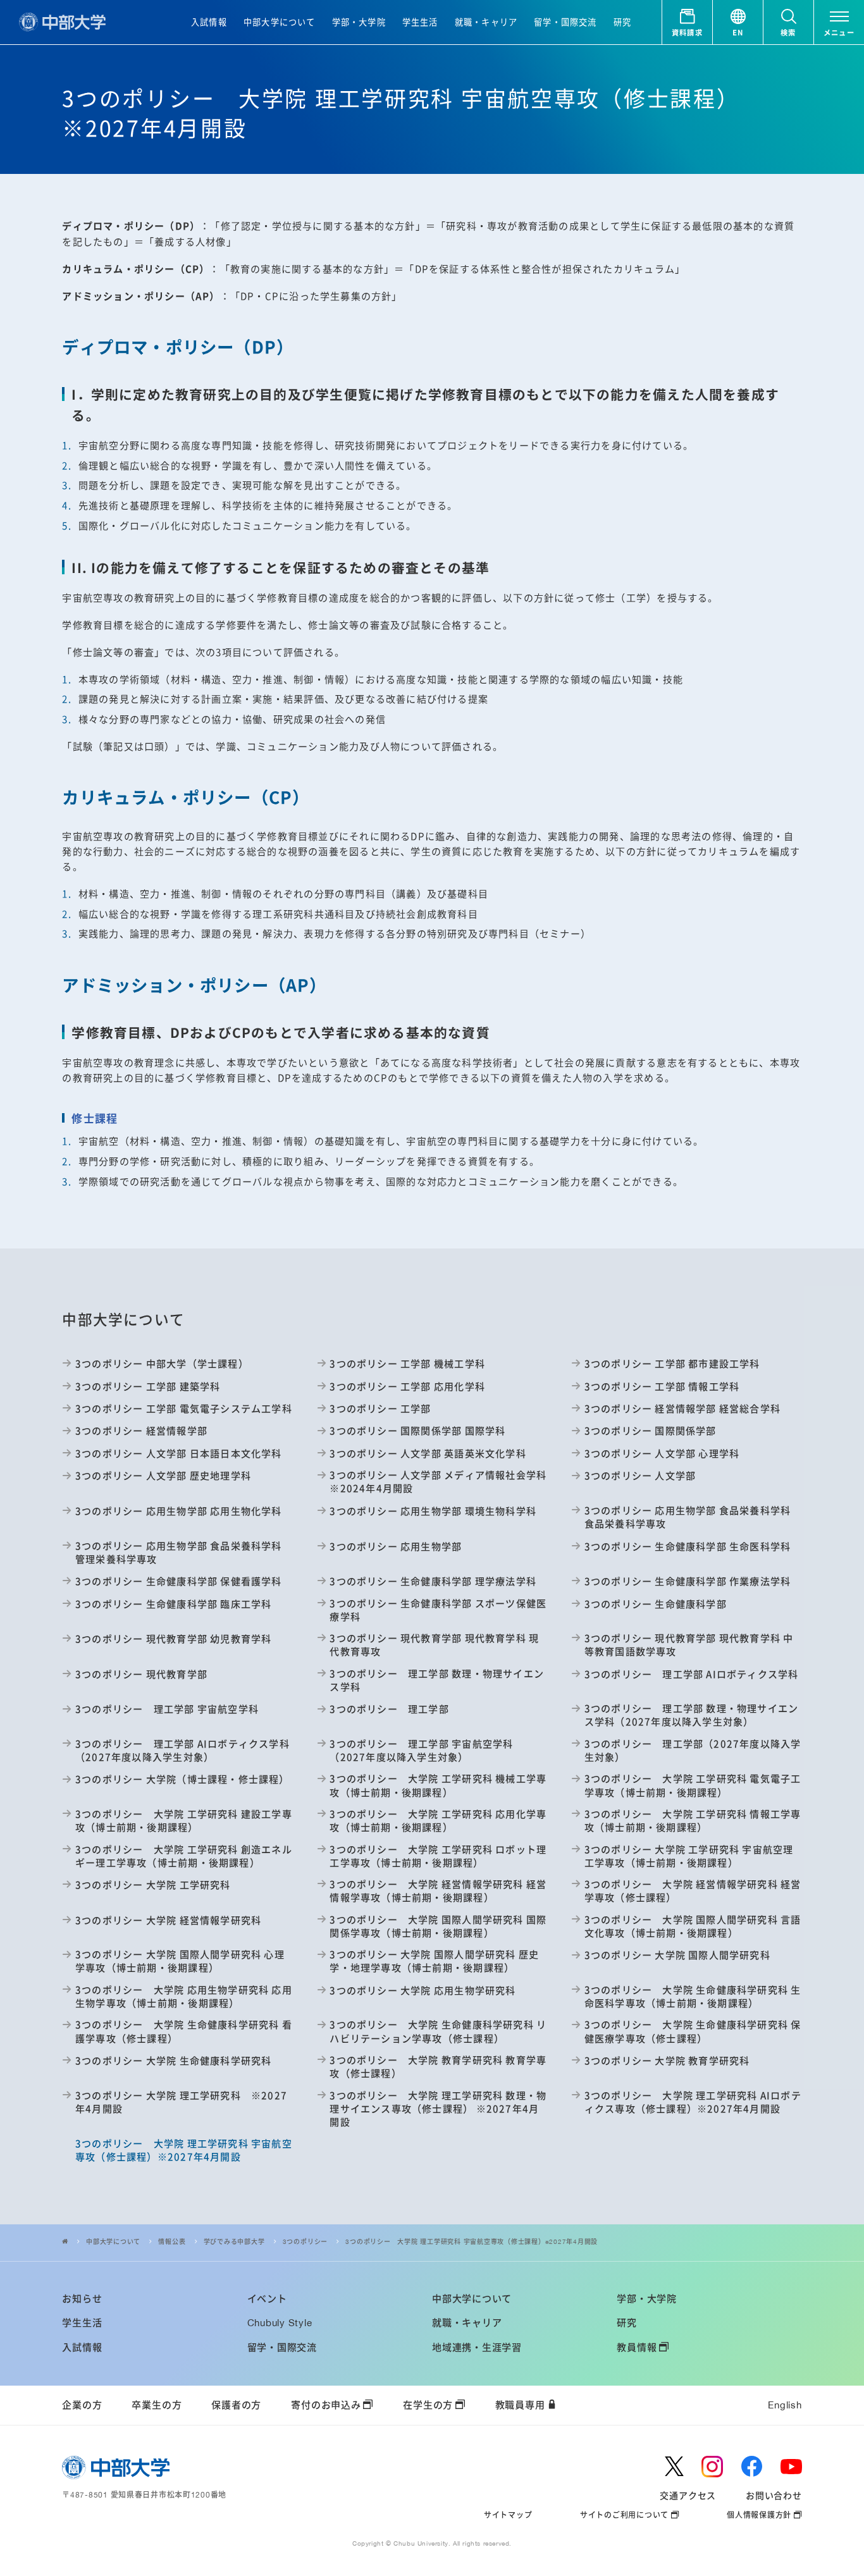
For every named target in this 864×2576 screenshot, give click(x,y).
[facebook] (752, 2467)
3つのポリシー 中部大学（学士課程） (162, 1363)
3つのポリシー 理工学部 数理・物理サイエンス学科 (437, 1680)
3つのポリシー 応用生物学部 (396, 1546)
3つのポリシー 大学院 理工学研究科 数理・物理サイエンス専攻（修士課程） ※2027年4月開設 (438, 2108)
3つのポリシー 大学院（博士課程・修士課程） (182, 1779)
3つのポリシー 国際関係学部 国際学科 (417, 1430)
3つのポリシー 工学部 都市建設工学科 (672, 1363)
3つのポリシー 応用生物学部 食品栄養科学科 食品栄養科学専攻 (688, 1517)
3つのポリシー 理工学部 (389, 1709)
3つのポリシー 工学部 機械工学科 (407, 1363)
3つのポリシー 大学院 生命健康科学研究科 (173, 2060)
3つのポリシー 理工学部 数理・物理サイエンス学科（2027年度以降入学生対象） (692, 1715)
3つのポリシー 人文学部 (640, 1475)
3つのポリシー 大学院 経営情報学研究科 (168, 1920)
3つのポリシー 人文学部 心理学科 (662, 1453)
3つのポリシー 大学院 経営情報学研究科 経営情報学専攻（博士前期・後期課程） (438, 1890)
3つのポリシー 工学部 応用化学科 (407, 1386)
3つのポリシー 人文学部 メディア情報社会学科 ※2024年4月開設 (438, 1481)
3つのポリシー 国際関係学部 (651, 1430)
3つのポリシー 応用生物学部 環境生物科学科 (433, 1511)
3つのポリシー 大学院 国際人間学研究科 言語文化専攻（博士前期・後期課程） (693, 1926)
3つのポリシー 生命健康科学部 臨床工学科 (173, 1604)
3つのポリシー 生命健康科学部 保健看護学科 (178, 1581)
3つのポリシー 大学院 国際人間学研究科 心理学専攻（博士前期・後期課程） (180, 1961)
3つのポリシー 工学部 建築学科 (148, 1386)
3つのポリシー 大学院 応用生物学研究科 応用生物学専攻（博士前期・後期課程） (184, 1996)
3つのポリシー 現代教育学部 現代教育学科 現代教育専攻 (434, 1644)
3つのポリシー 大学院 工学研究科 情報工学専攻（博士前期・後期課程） (693, 1820)
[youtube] (791, 2467)
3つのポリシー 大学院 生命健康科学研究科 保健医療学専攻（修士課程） (693, 2031)
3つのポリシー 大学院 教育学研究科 (667, 2060)
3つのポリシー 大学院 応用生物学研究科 (423, 1990)
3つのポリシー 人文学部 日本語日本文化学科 (178, 1453)
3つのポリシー (305, 2241)
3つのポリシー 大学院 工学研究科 (153, 1884)
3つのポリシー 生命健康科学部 (656, 1604)
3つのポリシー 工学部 (380, 1408)
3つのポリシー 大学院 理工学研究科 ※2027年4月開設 (181, 2102)
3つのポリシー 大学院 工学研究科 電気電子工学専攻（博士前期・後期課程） (693, 1785)
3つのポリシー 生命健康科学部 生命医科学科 (688, 1546)
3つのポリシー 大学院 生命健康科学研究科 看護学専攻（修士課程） (184, 2031)
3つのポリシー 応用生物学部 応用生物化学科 (178, 1511)
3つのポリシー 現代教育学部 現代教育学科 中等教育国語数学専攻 (689, 1644)
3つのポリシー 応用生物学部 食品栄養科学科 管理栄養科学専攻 (179, 1552)
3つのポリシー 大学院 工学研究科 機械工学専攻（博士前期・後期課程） (438, 1785)
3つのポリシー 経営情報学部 (141, 1430)
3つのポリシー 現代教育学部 (141, 1674)
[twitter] (674, 2466)
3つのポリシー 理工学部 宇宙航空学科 (167, 1709)
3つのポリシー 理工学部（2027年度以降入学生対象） (693, 1750)
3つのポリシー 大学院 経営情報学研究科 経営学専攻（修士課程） (693, 1890)
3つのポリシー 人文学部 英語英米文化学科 (428, 1453)
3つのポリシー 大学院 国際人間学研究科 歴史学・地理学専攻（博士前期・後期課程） (434, 1961)
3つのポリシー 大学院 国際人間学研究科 (677, 1955)
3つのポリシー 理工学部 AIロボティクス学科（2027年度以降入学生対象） (182, 1750)
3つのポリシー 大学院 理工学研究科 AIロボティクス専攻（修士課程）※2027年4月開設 (693, 2102)
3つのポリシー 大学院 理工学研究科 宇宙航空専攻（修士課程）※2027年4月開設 (472, 2241)
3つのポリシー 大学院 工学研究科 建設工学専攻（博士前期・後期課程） (184, 1820)
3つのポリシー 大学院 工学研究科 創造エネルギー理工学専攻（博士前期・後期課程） (184, 1856)
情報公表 (172, 2241)
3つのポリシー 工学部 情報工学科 (662, 1386)
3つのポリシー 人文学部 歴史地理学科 (163, 1475)
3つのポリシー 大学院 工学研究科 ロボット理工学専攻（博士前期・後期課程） (438, 1856)
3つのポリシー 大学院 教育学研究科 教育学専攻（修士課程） (438, 2066)
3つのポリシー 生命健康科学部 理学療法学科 (433, 1581)
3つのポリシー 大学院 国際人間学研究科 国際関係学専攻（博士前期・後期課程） (438, 1926)
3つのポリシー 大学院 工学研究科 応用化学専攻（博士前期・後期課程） (438, 1820)
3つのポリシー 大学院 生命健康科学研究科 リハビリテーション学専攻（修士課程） (438, 2031)
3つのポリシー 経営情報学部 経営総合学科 (682, 1408)
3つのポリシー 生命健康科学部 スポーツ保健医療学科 (438, 1610)
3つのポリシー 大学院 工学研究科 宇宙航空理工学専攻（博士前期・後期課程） (689, 1856)
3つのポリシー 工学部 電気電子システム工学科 (184, 1408)
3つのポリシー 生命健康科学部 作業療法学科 (688, 1581)
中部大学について (113, 2241)
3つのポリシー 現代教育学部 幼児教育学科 (173, 1638)
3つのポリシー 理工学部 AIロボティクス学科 (692, 1674)
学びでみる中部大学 (234, 2241)
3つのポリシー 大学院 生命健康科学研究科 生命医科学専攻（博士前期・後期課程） (693, 1996)
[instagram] (712, 2467)
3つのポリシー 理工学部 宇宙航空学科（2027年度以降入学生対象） (421, 1750)
